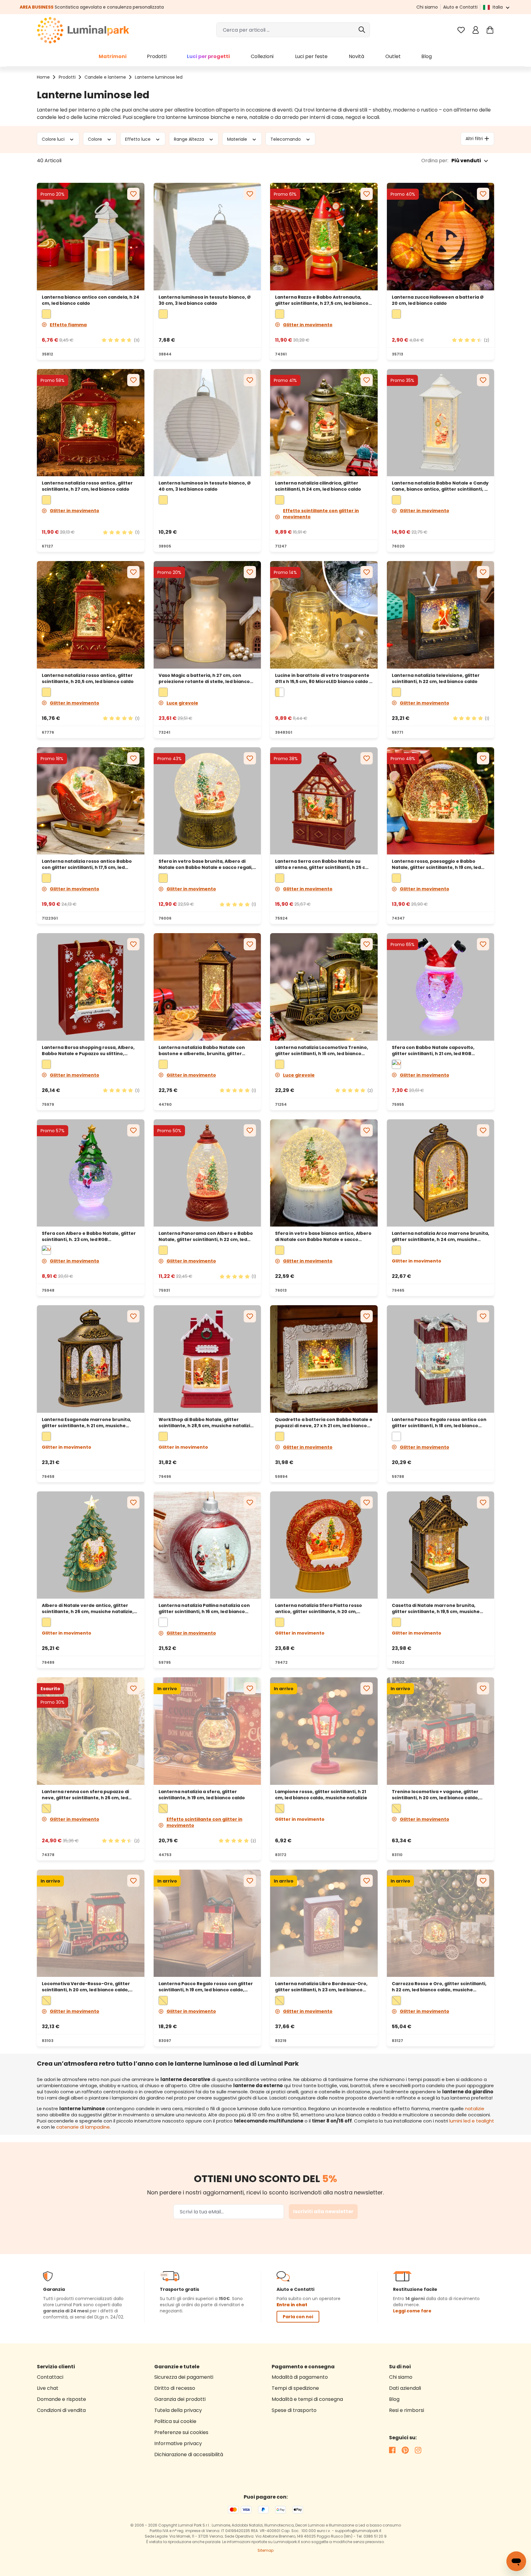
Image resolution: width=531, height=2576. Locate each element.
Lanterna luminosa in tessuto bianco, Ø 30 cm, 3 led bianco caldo (205, 300)
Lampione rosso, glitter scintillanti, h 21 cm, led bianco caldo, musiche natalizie (321, 1795)
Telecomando (286, 139)
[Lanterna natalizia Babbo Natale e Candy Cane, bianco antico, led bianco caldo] (441, 423)
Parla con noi (298, 2317)
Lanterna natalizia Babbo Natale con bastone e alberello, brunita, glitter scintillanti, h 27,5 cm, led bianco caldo (203, 1050)
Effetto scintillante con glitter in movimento (321, 514)
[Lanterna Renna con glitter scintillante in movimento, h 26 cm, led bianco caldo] (91, 1731)
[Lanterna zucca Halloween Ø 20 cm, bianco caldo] (441, 237)
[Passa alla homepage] (83, 30)
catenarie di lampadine (83, 2127)
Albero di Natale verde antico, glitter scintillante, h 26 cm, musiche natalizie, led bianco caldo (88, 1608)
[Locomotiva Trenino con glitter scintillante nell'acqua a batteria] (324, 987)
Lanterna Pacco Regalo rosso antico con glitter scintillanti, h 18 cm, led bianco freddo (439, 1423)
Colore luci (54, 139)
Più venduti (466, 161)
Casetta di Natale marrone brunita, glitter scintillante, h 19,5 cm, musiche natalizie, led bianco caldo (436, 1608)
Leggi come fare (412, 2311)
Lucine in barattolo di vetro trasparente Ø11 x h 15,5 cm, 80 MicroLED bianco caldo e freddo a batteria (324, 678)
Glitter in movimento (308, 325)
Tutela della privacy (178, 2410)
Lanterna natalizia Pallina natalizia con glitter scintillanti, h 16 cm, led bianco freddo (204, 1608)
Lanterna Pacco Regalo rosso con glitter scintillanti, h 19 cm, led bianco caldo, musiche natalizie (206, 1987)
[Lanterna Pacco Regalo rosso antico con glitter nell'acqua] (441, 1359)
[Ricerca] (362, 30)
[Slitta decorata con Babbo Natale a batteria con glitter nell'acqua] (91, 801)
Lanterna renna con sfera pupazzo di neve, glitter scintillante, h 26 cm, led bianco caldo (85, 1795)
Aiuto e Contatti (460, 7)
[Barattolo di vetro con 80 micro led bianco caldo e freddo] (324, 615)
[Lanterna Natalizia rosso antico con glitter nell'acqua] (207, 1545)
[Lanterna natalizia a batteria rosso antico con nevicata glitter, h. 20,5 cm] (91, 615)
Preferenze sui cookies (181, 2432)
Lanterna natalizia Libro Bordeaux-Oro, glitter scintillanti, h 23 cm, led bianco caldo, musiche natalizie (321, 1987)
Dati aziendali (405, 2388)
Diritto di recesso (175, 2388)
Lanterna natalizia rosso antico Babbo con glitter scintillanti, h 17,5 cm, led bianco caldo (87, 864)
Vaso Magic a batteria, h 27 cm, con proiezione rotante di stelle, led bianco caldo (204, 678)
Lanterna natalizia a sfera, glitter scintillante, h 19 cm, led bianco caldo (202, 1795)
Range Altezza (190, 139)
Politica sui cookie (175, 2421)
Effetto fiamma (68, 325)
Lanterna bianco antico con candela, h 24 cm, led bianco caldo (90, 300)
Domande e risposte (61, 2399)
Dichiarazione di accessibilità (189, 2454)
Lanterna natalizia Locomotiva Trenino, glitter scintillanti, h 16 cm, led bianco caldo (322, 1050)
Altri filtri (474, 139)
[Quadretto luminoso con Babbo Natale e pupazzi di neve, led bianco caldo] (324, 1359)
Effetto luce (138, 139)
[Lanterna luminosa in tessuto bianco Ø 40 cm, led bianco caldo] (207, 423)
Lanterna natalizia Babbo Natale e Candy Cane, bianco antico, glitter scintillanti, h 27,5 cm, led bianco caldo (440, 486)
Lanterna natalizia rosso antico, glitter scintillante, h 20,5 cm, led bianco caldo (88, 678)
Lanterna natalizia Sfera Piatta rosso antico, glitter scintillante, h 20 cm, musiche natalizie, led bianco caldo (319, 1608)
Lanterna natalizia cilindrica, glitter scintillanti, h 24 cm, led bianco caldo (318, 486)
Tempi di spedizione (295, 2388)
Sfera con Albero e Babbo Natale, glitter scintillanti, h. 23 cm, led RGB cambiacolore (89, 1236)
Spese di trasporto (294, 2410)
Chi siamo (427, 7)
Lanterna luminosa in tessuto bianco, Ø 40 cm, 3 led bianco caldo (205, 486)
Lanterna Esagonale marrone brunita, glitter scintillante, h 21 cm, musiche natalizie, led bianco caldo (87, 1423)
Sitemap (265, 2550)
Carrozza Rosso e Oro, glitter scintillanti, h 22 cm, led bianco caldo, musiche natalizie (439, 1987)
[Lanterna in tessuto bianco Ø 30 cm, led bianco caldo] (207, 237)
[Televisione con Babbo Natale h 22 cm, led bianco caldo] (441, 615)
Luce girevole (182, 703)
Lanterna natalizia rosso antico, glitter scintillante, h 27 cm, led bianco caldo (87, 486)
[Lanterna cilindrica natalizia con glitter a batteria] (324, 423)
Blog (394, 2399)
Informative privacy (178, 2443)
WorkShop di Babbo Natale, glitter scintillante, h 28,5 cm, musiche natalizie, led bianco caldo (206, 1423)
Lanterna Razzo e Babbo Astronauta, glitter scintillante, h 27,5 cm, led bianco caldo (322, 300)
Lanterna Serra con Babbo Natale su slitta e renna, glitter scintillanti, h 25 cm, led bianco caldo (323, 864)
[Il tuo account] (476, 30)
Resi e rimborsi (407, 2410)
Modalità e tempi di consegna (307, 2399)
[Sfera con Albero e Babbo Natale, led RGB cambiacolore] (91, 1173)
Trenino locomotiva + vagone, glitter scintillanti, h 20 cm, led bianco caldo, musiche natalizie (435, 1795)
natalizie (475, 2109)
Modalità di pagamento (300, 2377)
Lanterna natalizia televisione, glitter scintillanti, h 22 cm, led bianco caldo (436, 678)
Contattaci (50, 2377)
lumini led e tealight (472, 2121)
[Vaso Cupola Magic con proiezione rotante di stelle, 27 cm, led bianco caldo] (207, 615)
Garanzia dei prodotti (180, 2399)
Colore (96, 139)
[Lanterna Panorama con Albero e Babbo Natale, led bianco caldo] (207, 1173)
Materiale (238, 139)
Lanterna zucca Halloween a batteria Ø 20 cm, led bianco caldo (438, 300)
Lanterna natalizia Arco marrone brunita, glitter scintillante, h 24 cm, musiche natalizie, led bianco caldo (441, 1236)
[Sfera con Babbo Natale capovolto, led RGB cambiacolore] (441, 987)
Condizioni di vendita (61, 2410)
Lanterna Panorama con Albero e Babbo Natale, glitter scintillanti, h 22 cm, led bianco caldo (206, 1236)
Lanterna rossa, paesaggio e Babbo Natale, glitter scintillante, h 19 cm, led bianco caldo (436, 864)
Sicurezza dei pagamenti (184, 2377)
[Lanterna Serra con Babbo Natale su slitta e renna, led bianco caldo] (324, 801)
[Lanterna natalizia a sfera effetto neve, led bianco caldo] (207, 1731)
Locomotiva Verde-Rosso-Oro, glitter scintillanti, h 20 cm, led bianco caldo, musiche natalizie (86, 1987)
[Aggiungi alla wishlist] (133, 194)
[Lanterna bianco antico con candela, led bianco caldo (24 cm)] (91, 237)
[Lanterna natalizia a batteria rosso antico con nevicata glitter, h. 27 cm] (91, 423)
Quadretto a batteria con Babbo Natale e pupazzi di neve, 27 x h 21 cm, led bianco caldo (324, 1423)
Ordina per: (435, 161)
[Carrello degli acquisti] (490, 30)
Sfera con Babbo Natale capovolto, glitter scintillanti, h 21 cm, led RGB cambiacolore (433, 1050)
